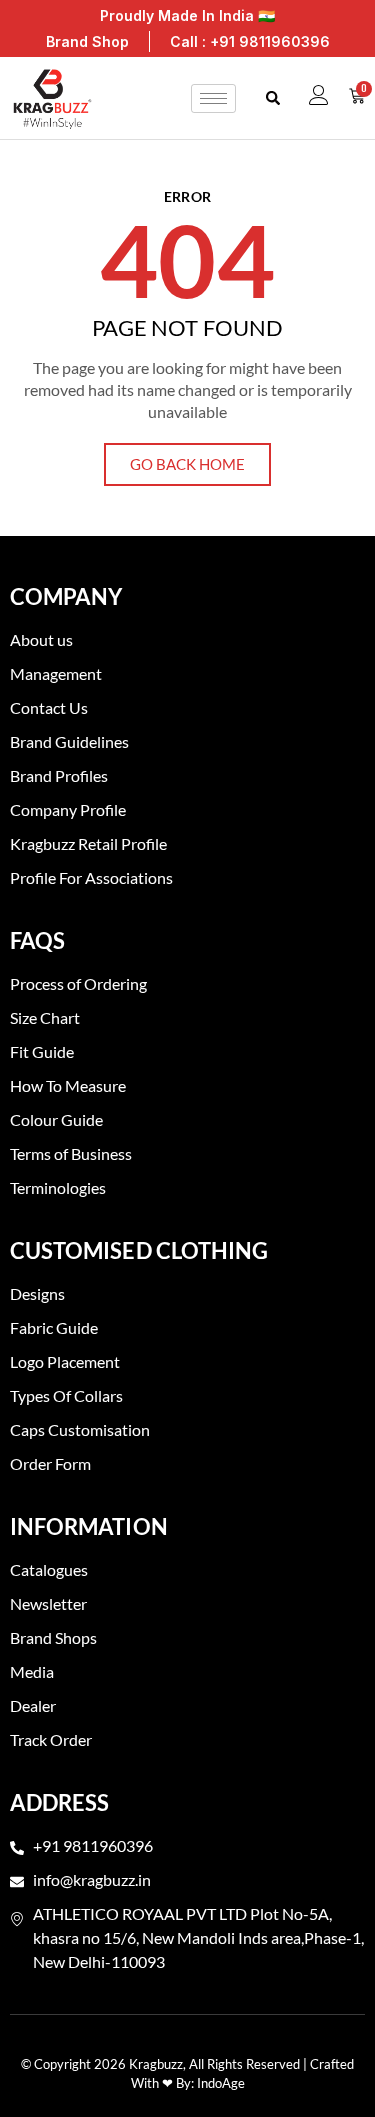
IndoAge (221, 2083)
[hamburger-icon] (213, 98)
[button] (272, 98)
